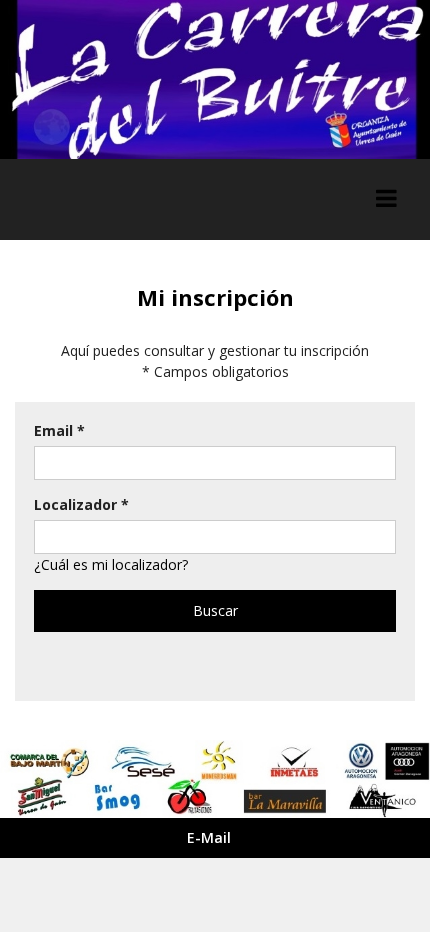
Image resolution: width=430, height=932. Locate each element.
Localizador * (81, 504)
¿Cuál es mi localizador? (111, 564)
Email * (59, 430)
